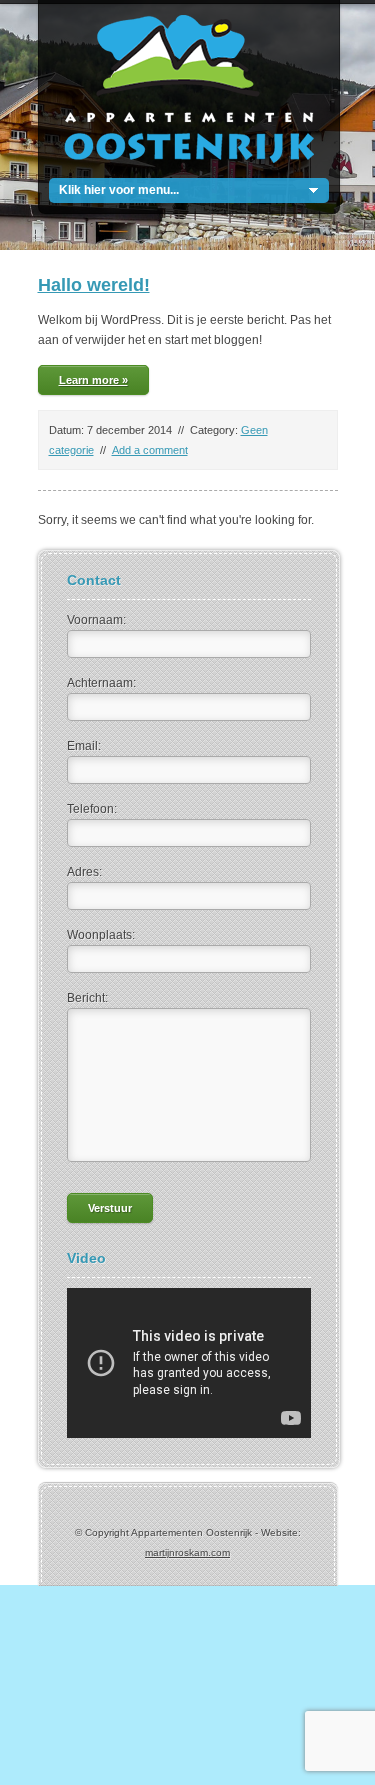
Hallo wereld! (94, 285)
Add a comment (150, 450)
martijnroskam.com (187, 1552)
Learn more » (93, 380)
